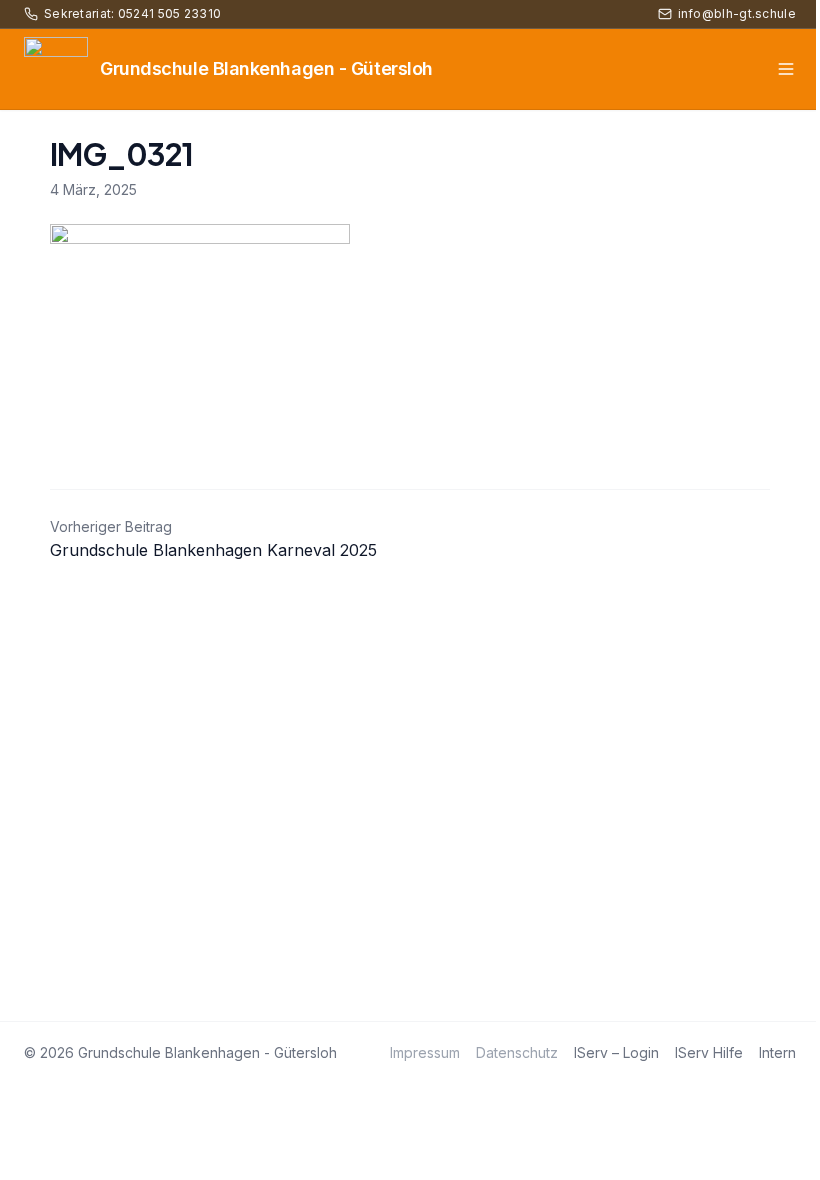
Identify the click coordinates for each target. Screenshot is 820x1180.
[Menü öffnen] (786, 69)
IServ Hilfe (709, 1052)
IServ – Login (616, 1052)
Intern (777, 1052)
